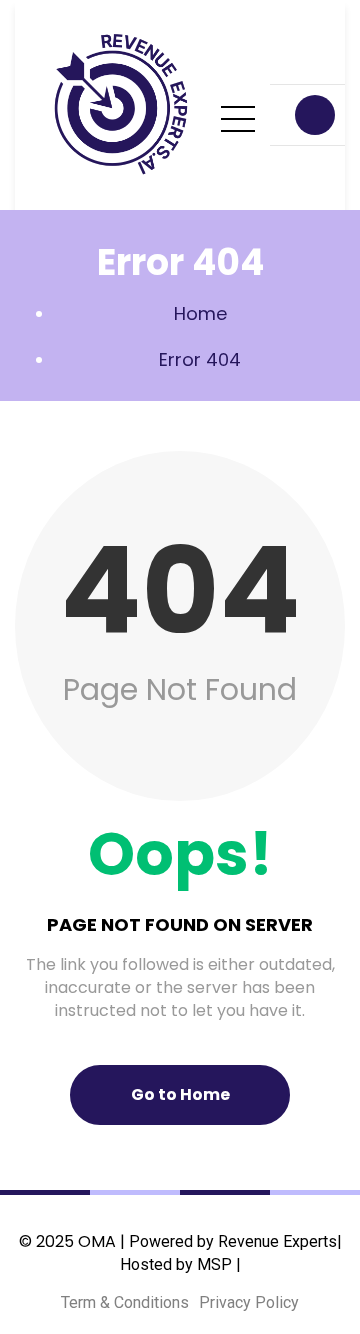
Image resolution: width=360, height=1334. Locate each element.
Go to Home (180, 1094)
